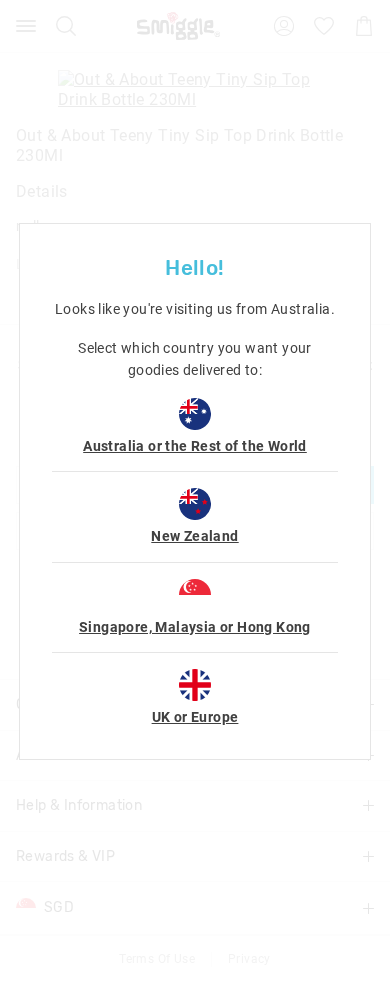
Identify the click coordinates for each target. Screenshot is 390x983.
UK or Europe (195, 717)
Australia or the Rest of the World (195, 446)
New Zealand (194, 536)
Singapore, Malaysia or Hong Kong (195, 627)
